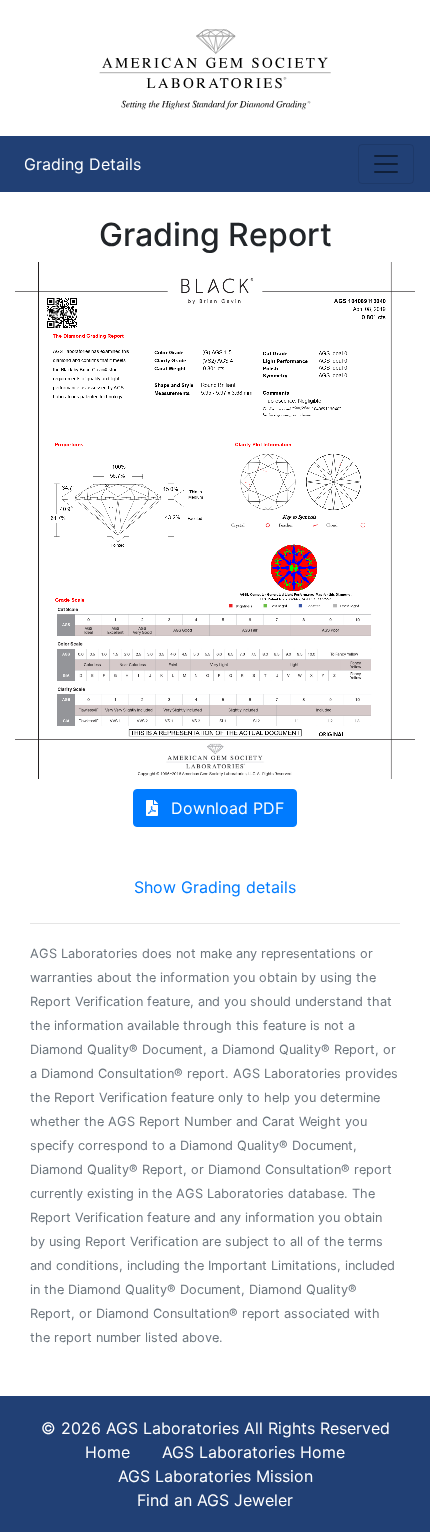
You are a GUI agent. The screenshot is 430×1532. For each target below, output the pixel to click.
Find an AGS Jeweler (215, 1500)
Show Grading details (215, 887)
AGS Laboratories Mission (215, 1476)
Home (107, 1452)
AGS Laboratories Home (253, 1452)
